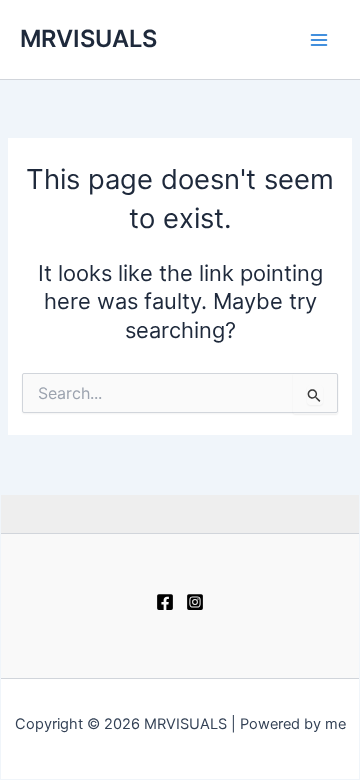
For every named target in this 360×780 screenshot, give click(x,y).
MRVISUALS (88, 38)
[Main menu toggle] (319, 40)
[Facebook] (165, 602)
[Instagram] (195, 602)
